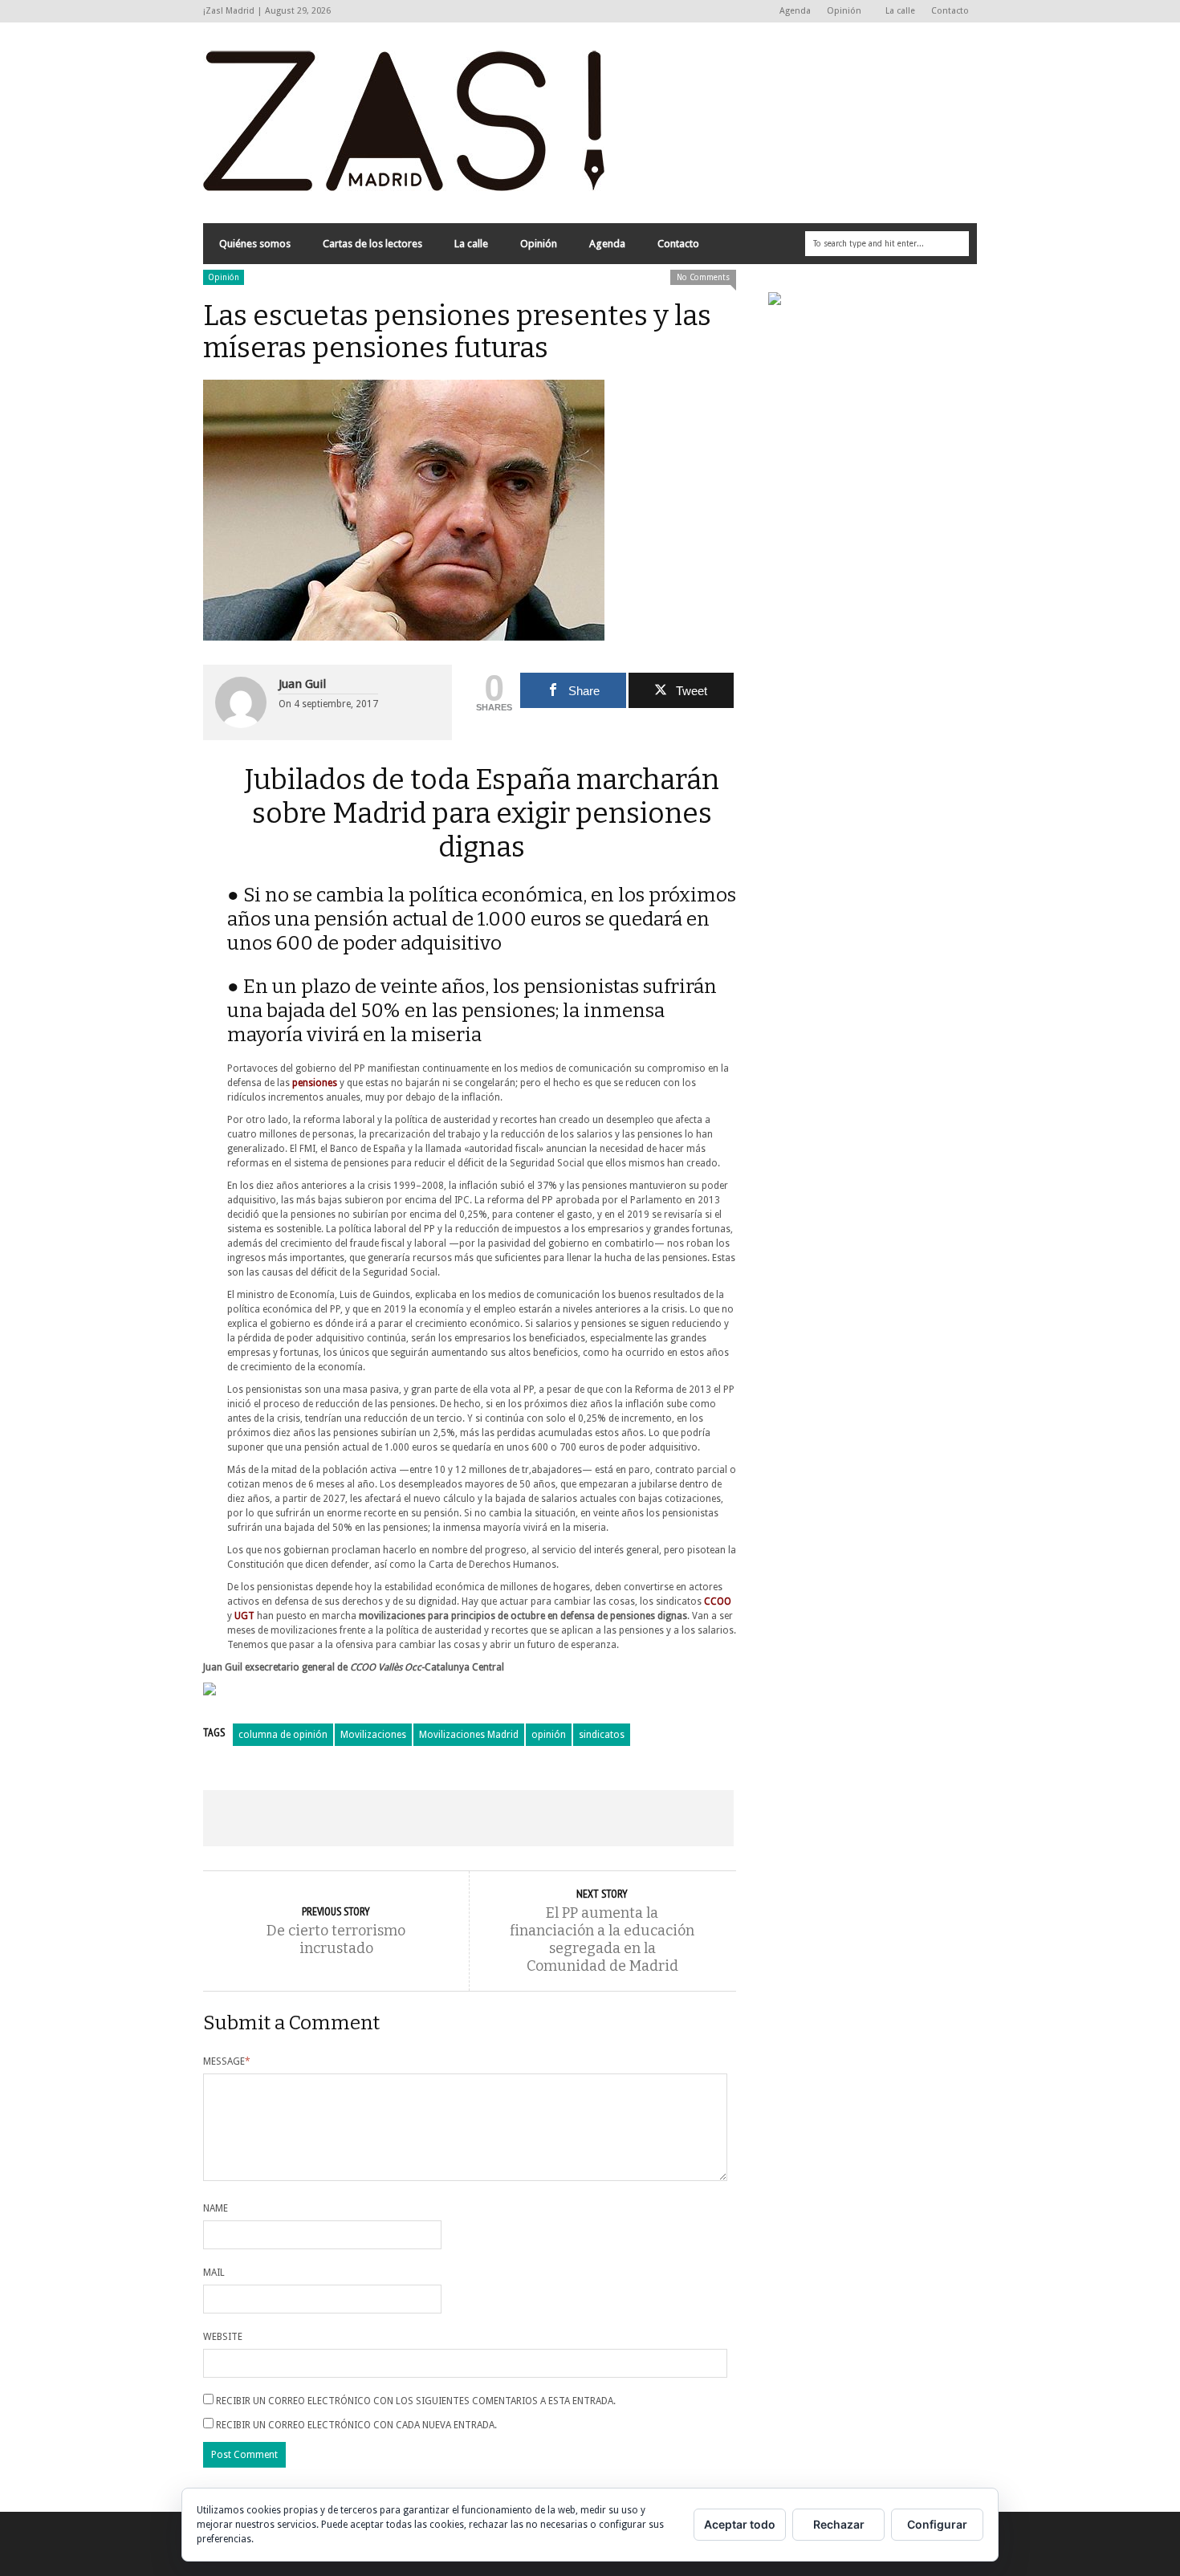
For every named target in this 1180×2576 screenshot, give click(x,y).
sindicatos (602, 1735)
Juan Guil (302, 684)
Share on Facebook (256, 1818)
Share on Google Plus (468, 1818)
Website (223, 2337)
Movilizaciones (373, 1735)
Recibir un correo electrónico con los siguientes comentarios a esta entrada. (416, 2401)
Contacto (950, 11)
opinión (549, 1735)
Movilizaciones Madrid (469, 1735)
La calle (900, 11)
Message (227, 2061)
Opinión (840, 12)
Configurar (937, 2524)
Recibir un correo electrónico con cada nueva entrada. (356, 2425)
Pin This (574, 1818)
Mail (214, 2273)
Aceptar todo (740, 2524)
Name (216, 2208)
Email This (681, 1818)
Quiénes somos (255, 244)
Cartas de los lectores (372, 244)
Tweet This (362, 1818)
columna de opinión (283, 1735)
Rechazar (839, 2524)
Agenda (795, 11)
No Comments (703, 277)
